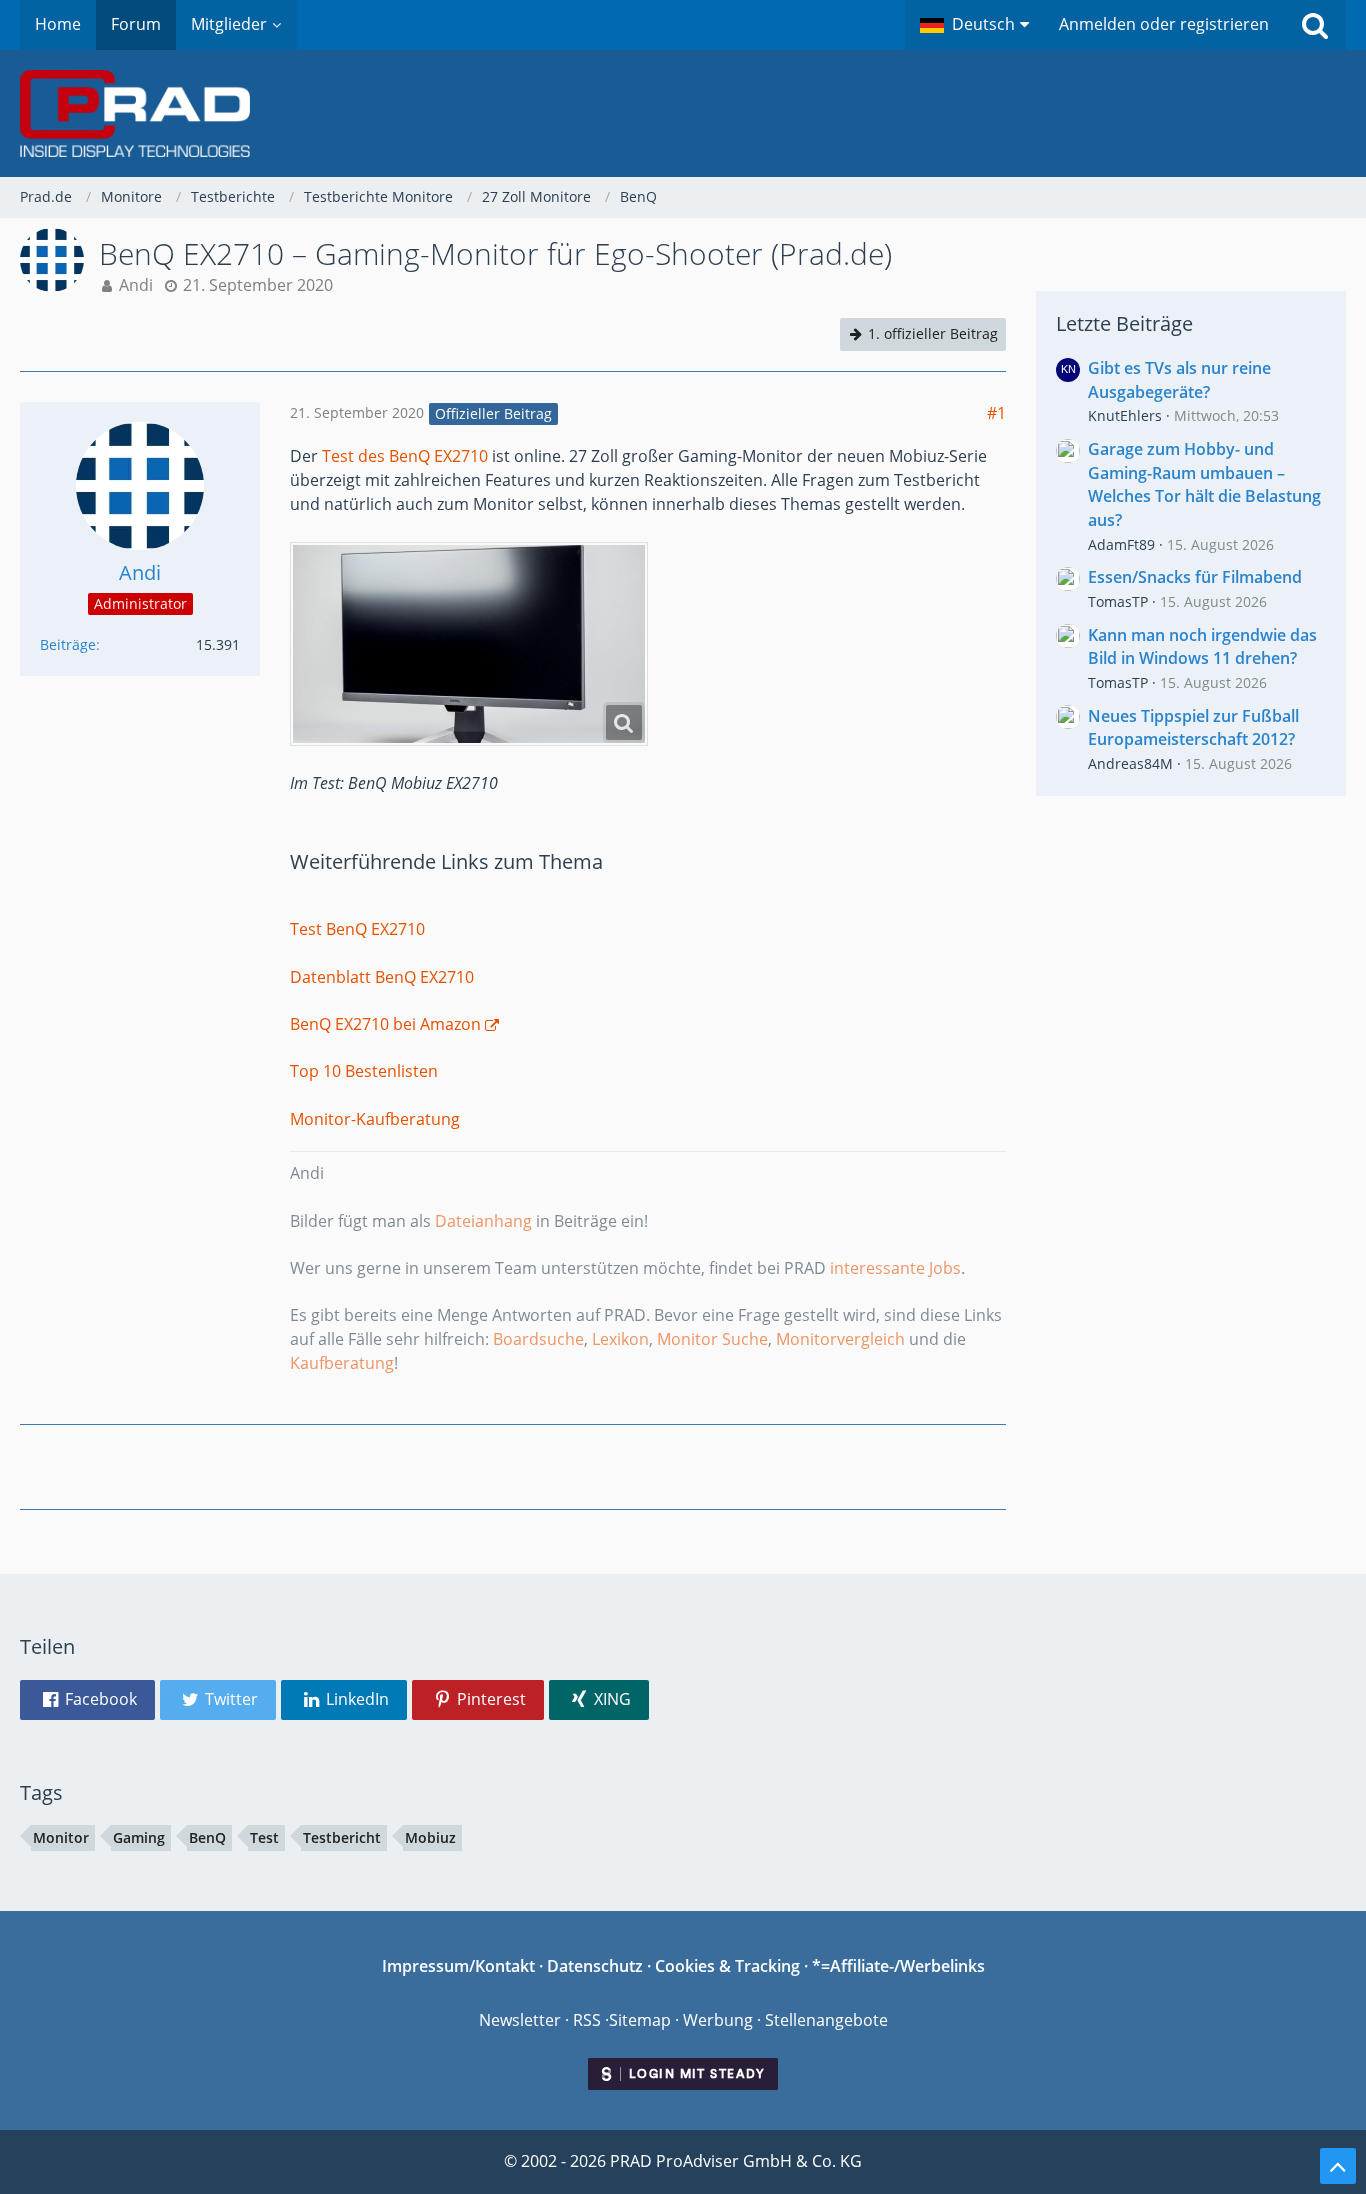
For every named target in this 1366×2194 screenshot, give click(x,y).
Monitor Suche (712, 1339)
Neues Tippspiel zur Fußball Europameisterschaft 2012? (1193, 728)
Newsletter (520, 2020)
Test (264, 1837)
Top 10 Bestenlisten (364, 1071)
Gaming (139, 1837)
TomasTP (1118, 601)
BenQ (207, 1837)
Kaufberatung (342, 1363)
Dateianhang (483, 1221)
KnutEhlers (1125, 415)
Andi (136, 285)
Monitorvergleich (840, 1339)
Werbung (718, 2020)
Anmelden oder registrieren (1164, 24)
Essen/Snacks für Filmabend (1195, 577)
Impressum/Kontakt (458, 1966)
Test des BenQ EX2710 (405, 456)
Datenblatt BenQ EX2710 (382, 977)
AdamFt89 (1121, 544)
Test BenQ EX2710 (357, 929)
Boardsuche (538, 1339)
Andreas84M (1130, 763)
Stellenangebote (826, 2020)
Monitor (61, 1837)
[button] (974, 25)
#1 (996, 413)
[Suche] (1315, 25)
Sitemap (640, 2020)
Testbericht (342, 1837)
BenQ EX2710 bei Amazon (385, 1024)
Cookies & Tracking (727, 1966)
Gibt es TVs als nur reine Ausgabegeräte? (1179, 380)
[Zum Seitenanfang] (1338, 2166)
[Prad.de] (683, 113)
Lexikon (620, 1339)
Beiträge (68, 644)
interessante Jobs (895, 1268)
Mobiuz (430, 1837)
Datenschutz (595, 1966)
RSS (587, 2020)
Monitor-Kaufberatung (375, 1119)
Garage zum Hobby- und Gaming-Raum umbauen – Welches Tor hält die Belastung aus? (1204, 484)
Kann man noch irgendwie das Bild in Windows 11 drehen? (1202, 647)
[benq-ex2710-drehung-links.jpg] (469, 644)
